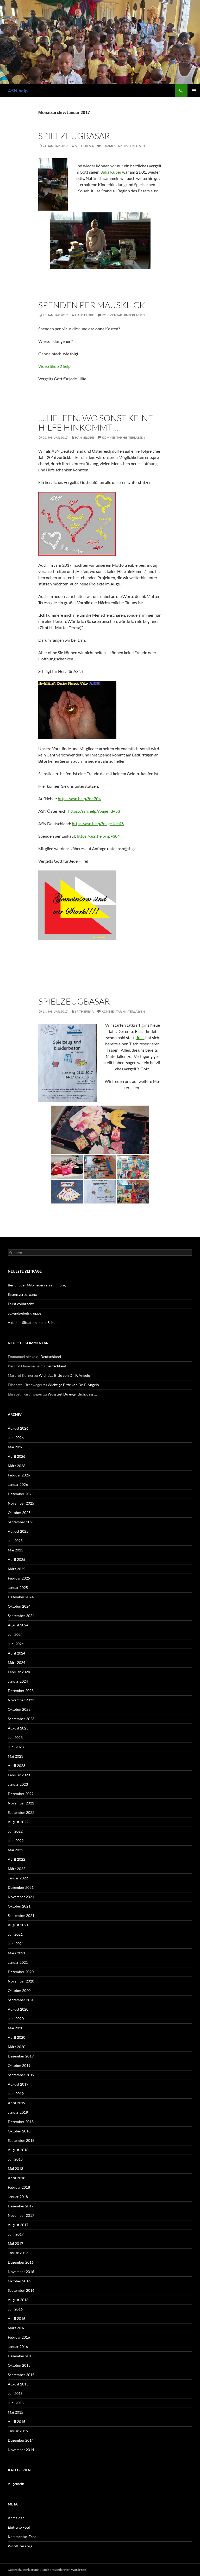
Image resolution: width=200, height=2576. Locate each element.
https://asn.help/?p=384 (98, 836)
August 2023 (18, 1728)
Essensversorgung (22, 1294)
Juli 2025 (15, 1541)
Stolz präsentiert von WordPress (64, 2570)
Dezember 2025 (21, 1494)
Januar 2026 (18, 1484)
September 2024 (21, 1616)
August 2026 (18, 1428)
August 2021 (18, 1925)
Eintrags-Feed (19, 2527)
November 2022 (21, 1803)
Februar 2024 (19, 1672)
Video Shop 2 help (54, 366)
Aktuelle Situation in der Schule (33, 1322)
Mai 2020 (15, 2028)
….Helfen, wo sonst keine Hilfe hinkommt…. (96, 423)
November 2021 (21, 1897)
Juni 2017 (16, 2234)
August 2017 (18, 2225)
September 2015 (21, 2375)
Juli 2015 (15, 2393)
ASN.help (18, 91)
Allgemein (16, 2484)
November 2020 (21, 1981)
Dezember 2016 (21, 2262)
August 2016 (18, 2300)
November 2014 (21, 2450)
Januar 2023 (18, 1784)
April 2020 (17, 2037)
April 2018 (17, 2178)
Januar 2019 (18, 2112)
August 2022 (18, 1822)
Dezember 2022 (21, 1794)
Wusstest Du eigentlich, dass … (72, 1394)
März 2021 (17, 1953)
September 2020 (21, 2000)
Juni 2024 (16, 1644)
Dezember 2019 (21, 2056)
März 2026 (17, 1466)
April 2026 (17, 1456)
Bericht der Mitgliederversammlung (37, 1285)
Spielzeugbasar (74, 136)
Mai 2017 (15, 2243)
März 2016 (17, 2328)
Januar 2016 (18, 2347)
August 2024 (18, 1625)
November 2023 (21, 1700)
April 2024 (17, 1653)
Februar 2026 (19, 1475)
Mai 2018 (15, 2168)
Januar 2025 (18, 1587)
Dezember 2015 (21, 2356)
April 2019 (17, 2103)
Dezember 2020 (21, 1972)
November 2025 (21, 1503)
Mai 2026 (15, 1447)
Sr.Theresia (84, 146)
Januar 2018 (18, 2197)
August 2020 (18, 2009)
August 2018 (18, 2150)
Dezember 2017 (21, 2206)
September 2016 (21, 2290)
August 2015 (18, 2384)
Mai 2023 (15, 1756)
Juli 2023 (15, 1737)
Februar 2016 (19, 2337)
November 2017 (21, 2215)
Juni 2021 (16, 1944)
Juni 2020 (16, 2019)
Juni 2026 (16, 1438)
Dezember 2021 (21, 1887)
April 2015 (17, 2422)
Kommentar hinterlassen (123, 146)
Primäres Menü (194, 91)
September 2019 (21, 2075)
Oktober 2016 (19, 2281)
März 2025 (17, 1569)
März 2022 (17, 1869)
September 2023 (21, 1719)
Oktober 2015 (19, 2365)
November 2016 (21, 2272)
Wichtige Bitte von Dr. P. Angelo (64, 1375)
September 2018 (21, 2140)
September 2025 (21, 1522)
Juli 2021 (15, 1934)
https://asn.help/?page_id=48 (98, 823)
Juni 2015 (16, 2403)
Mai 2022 (15, 1850)
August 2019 (18, 2084)
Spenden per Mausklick (92, 305)
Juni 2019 (16, 2094)
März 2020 (17, 2047)
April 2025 (17, 1559)
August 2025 (18, 1531)
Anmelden (16, 2518)
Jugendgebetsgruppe (24, 1313)
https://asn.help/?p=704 (79, 798)
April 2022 (17, 1859)
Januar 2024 (18, 1681)
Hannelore (85, 315)
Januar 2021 (18, 1962)
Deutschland (51, 1357)
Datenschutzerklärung (23, 2570)
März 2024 (17, 1662)
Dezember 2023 (21, 1691)
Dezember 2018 (21, 2122)
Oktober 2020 (19, 1990)
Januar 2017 (18, 2253)
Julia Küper (111, 172)
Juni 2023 (16, 1747)
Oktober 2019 (19, 2065)
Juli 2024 (15, 1634)
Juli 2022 (15, 1831)
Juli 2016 (15, 2309)
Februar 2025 (19, 1578)
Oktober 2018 (19, 2131)
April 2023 (17, 1766)
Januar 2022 (18, 1878)
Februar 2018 (19, 2187)
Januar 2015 (18, 2431)
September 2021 (21, 1915)
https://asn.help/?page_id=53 (94, 811)
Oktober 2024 (19, 1606)
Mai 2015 (15, 2412)
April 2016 (17, 2318)
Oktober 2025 (19, 1513)
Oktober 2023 (19, 1709)
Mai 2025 (15, 1550)
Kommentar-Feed (22, 2537)
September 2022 (21, 1812)
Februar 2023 (19, 1775)
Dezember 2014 (21, 2440)
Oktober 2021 (19, 1906)
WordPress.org (20, 2546)
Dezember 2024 (21, 1597)
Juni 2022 (16, 1841)
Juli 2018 (15, 2159)
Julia (140, 1037)
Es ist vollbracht (21, 1304)
